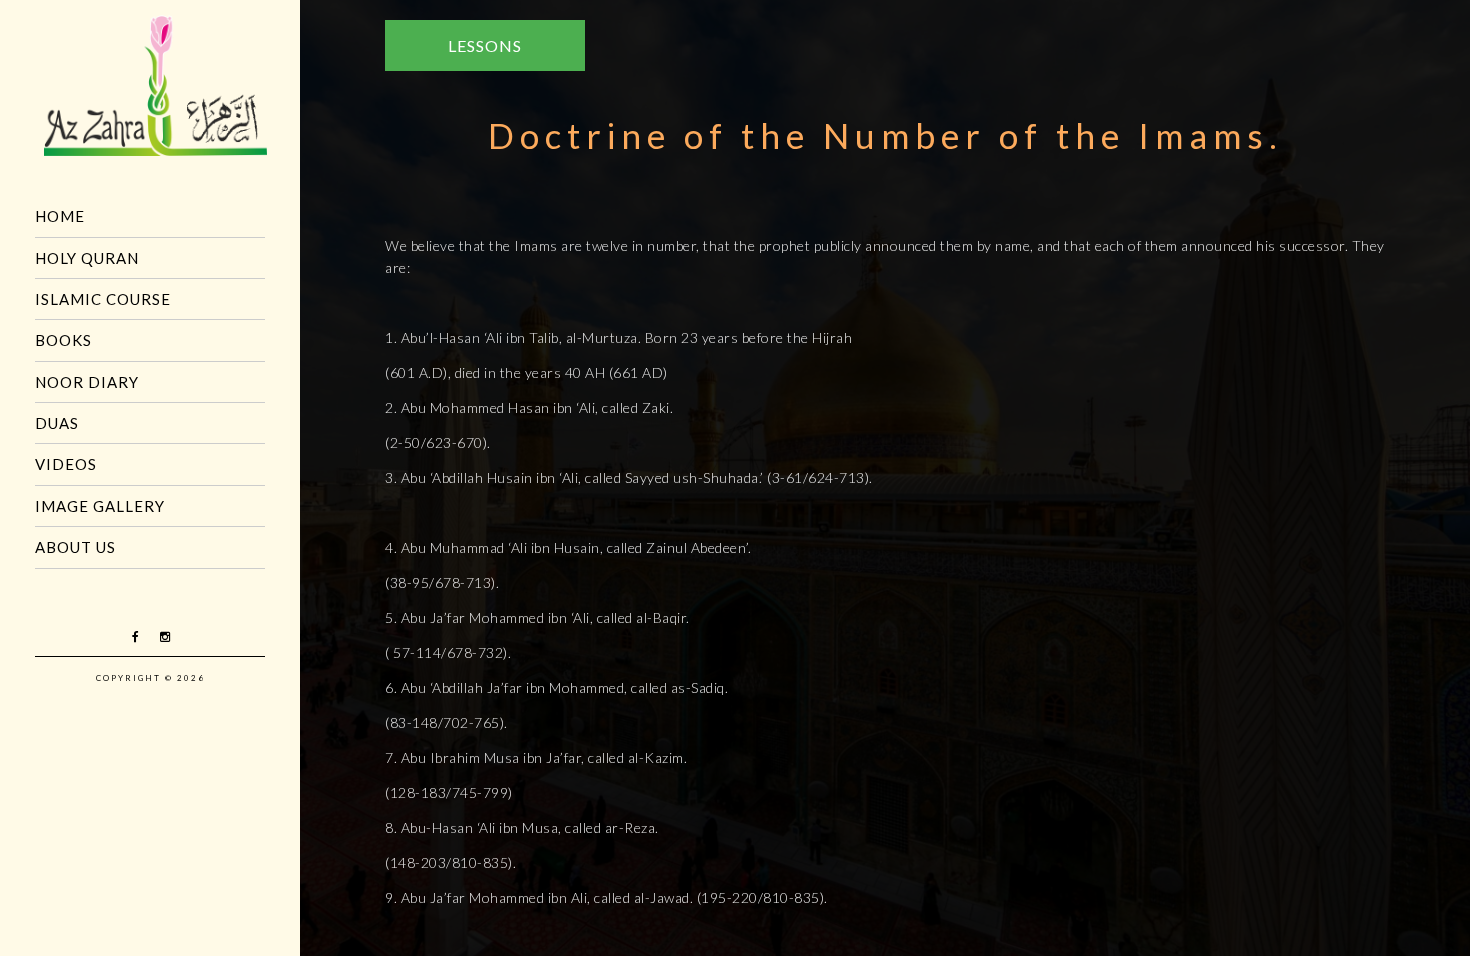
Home (60, 216)
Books (63, 340)
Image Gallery (100, 506)
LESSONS (485, 45)
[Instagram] (165, 637)
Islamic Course (103, 299)
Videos (66, 464)
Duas (57, 423)
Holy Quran (87, 258)
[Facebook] (136, 637)
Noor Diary (87, 382)
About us (75, 547)
